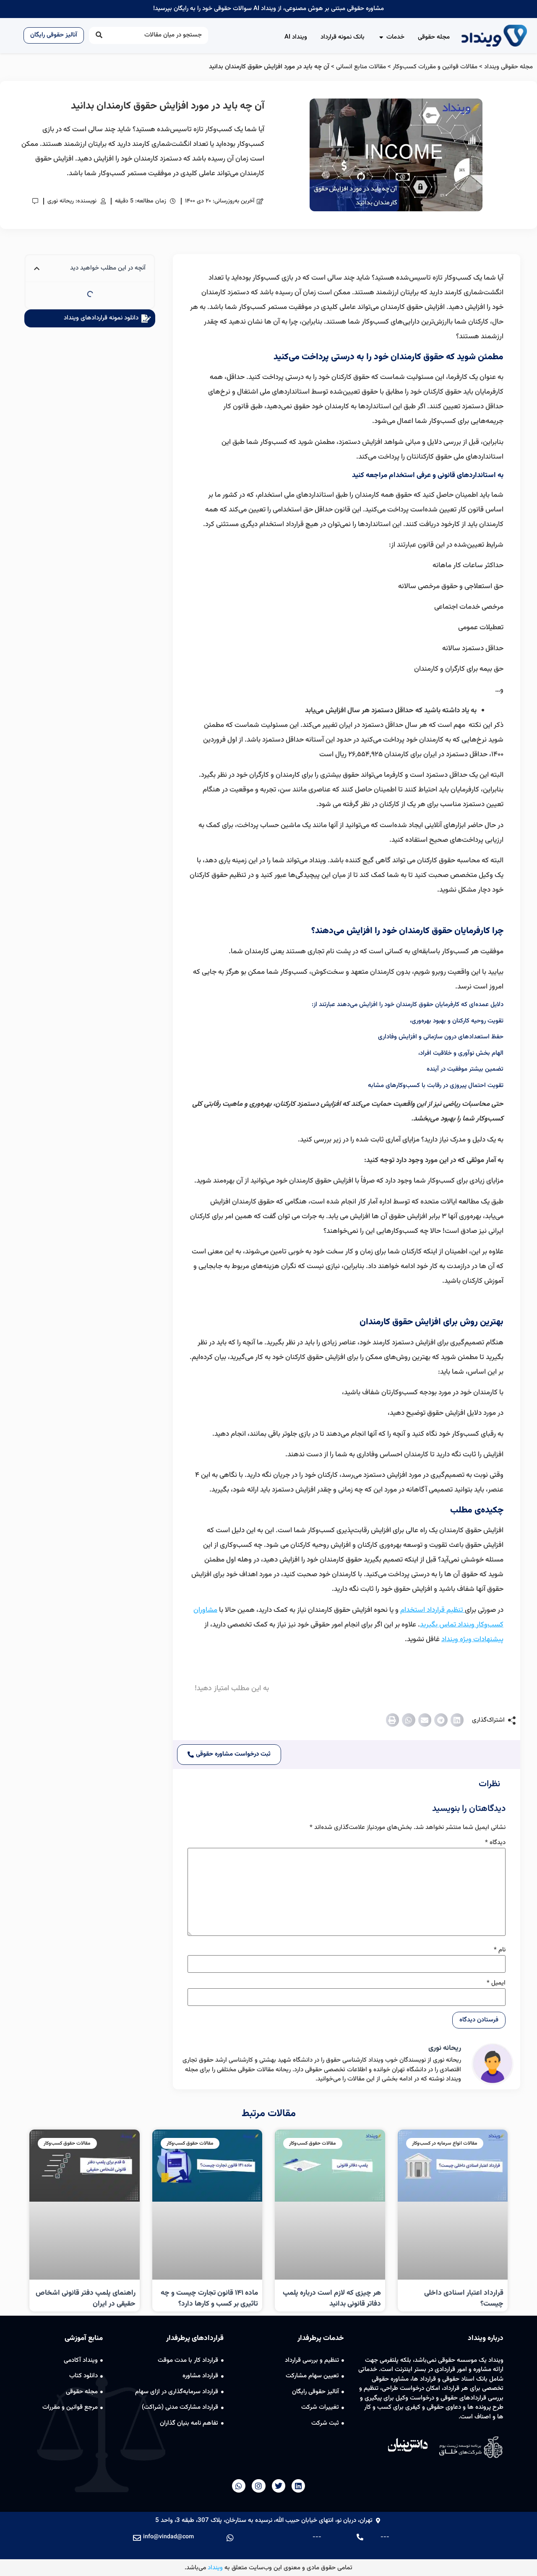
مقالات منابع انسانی (361, 67)
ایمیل (496, 1983)
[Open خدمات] (381, 38)
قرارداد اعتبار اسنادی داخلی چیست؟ (464, 2298)
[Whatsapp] (239, 2486)
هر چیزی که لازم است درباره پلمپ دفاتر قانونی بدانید (332, 2298)
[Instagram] (258, 2486)
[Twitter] (279, 2486)
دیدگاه (495, 1843)
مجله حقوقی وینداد (508, 67)
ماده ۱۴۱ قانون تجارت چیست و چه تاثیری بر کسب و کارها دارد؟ (209, 2298)
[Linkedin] (298, 2486)
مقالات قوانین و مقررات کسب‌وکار (435, 67)
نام (500, 1950)
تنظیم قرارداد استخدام (433, 1610)
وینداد (215, 2568)
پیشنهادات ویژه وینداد (472, 1640)
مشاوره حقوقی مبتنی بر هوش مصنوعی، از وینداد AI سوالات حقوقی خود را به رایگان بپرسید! (268, 9)
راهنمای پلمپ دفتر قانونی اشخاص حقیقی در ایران (86, 2298)
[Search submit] (99, 35)
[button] (457, 1720)
